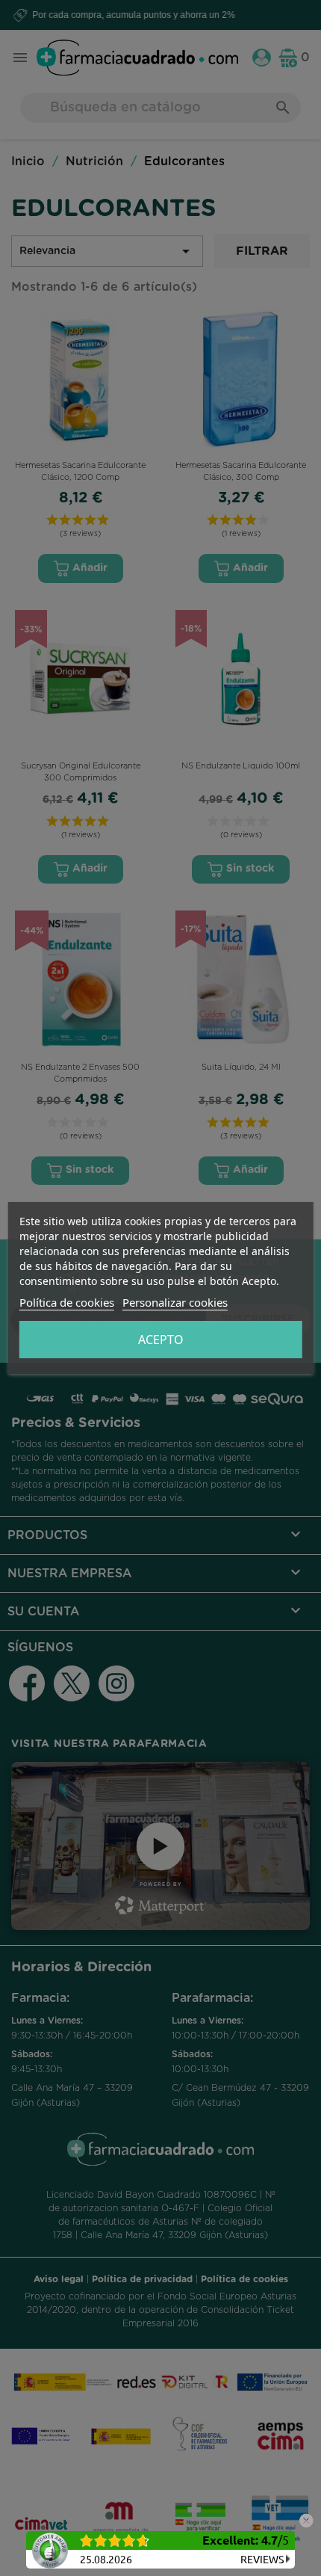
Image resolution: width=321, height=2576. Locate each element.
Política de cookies (67, 1302)
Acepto (161, 1340)
